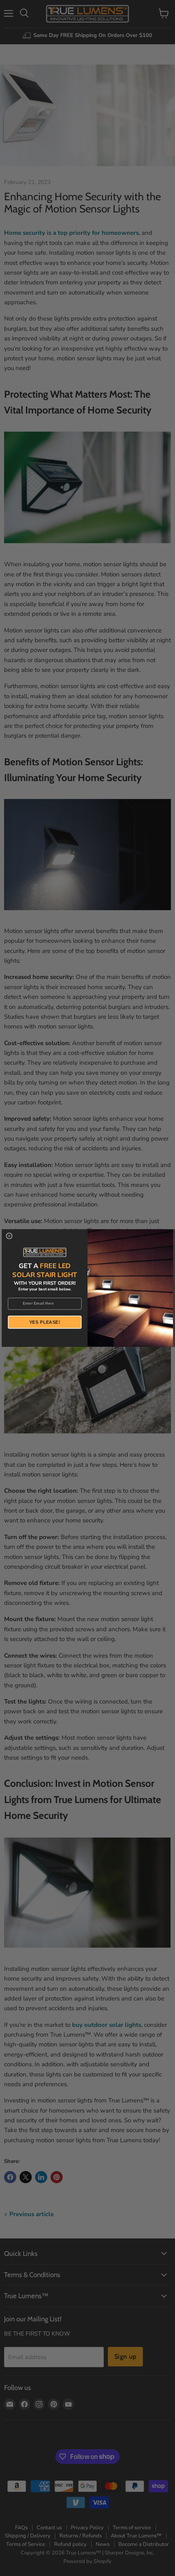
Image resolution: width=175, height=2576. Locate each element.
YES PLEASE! (45, 1322)
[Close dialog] (9, 1236)
